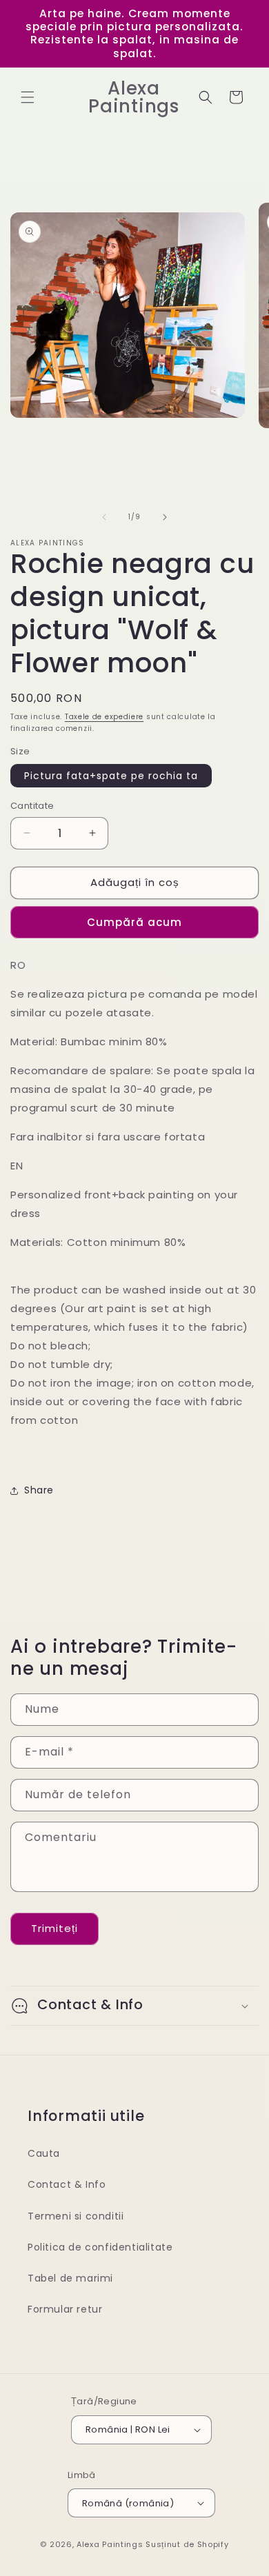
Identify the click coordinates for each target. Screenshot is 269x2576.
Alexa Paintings (110, 2544)
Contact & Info (67, 2184)
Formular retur (65, 2309)
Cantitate (32, 806)
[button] (28, 97)
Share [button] (39, 1490)
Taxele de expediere (104, 717)
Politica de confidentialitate (100, 2247)
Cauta (44, 2153)
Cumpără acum (134, 922)
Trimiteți (54, 1928)
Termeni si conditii (76, 2216)
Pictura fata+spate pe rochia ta (111, 776)
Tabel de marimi (70, 2278)
